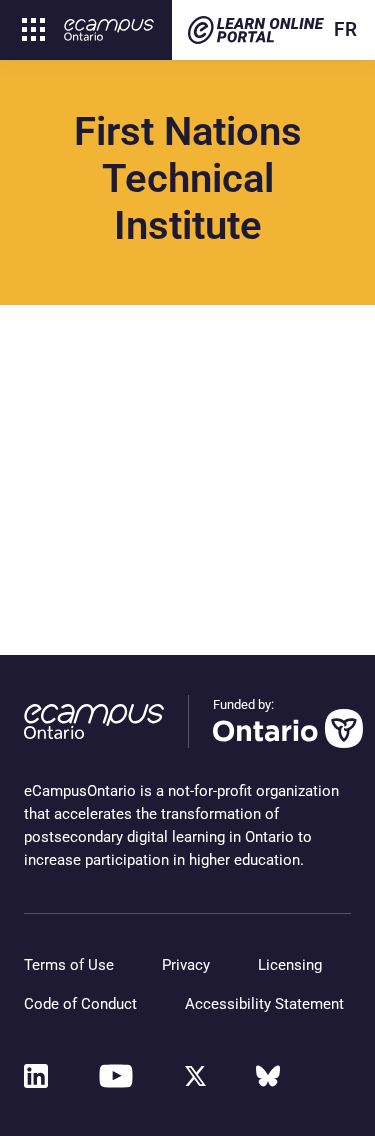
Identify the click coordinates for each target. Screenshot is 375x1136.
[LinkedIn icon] (36, 1076)
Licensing (290, 965)
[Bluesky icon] (268, 1076)
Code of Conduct (80, 1004)
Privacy (186, 965)
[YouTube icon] (116, 1076)
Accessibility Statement (264, 1004)
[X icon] (196, 1076)
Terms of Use (69, 965)
